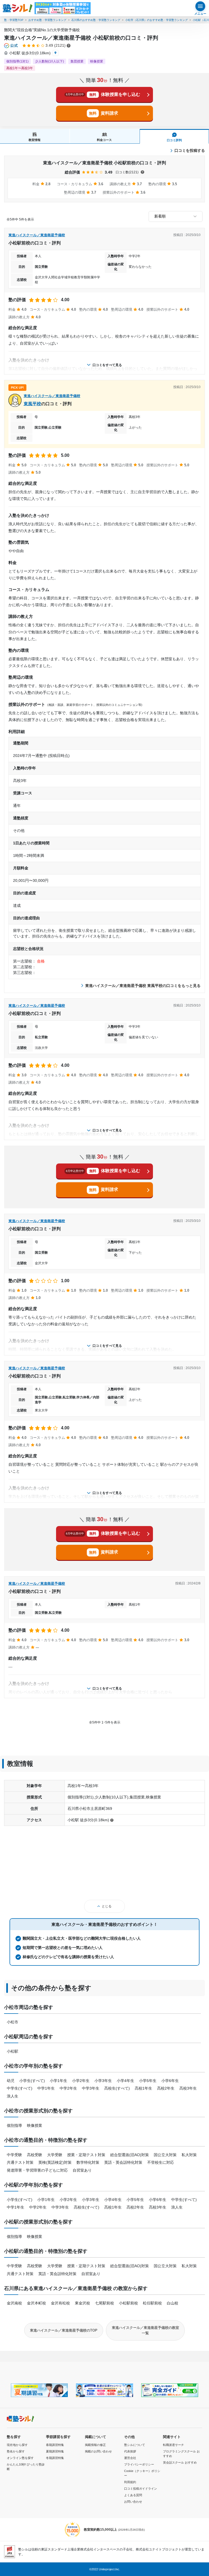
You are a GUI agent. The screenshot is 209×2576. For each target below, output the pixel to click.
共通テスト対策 (20, 2162)
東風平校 (32, 404)
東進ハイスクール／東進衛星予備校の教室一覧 (145, 2330)
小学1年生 (59, 2081)
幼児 (11, 2081)
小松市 (13, 2022)
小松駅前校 (128, 2303)
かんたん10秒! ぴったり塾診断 (26, 2467)
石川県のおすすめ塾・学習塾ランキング (96, 20)
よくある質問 (133, 2495)
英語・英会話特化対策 (123, 2162)
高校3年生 (188, 2088)
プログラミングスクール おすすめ (181, 2454)
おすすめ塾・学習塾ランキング (47, 20)
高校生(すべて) (117, 2088)
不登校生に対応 (161, 2162)
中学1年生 (46, 2088)
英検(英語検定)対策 (55, 2162)
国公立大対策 (165, 2155)
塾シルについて (135, 2445)
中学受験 (14, 2155)
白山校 (173, 2303)
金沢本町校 (36, 2303)
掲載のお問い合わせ (98, 2451)
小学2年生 (81, 2081)
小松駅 (13, 2051)
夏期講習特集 (55, 2451)
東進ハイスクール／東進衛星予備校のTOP (64, 2330)
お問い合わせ (133, 2502)
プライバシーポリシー (139, 2464)
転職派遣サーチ (173, 2445)
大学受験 (55, 2155)
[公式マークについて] (11, 46)
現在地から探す (17, 2445)
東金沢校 (82, 2303)
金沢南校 (14, 2303)
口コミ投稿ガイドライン (141, 2489)
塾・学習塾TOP (14, 20)
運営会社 (130, 2458)
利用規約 (130, 2482)
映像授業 (35, 2125)
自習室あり (82, 2170)
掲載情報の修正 (95, 2445)
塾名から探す (16, 2451)
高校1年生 (143, 2088)
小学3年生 (103, 2081)
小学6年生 (170, 2081)
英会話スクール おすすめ (180, 2462)
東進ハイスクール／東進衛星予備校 (37, 235)
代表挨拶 (130, 2451)
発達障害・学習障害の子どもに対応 (37, 2170)
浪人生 (13, 2096)
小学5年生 (148, 2081)
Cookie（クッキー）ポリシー (142, 2473)
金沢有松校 (60, 2303)
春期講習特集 (55, 2445)
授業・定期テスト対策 (86, 2155)
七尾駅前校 (104, 2303)
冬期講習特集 (55, 2458)
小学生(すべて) (32, 2081)
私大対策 (189, 2155)
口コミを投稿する (190, 150)
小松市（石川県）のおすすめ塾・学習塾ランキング (156, 20)
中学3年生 (91, 2088)
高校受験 (35, 2155)
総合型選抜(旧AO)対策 (130, 2155)
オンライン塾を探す (20, 2458)
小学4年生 (125, 2081)
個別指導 (14, 2125)
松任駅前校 (152, 2303)
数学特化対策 (88, 2162)
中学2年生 (68, 2088)
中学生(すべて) (20, 2088)
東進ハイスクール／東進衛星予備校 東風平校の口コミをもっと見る (143, 986)
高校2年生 (166, 2088)
